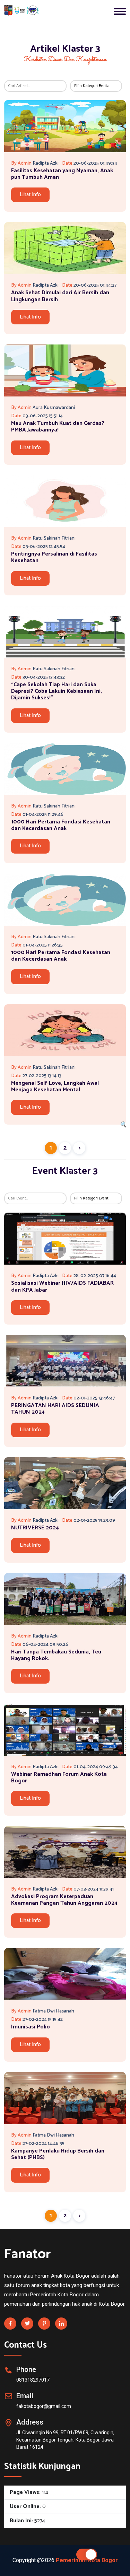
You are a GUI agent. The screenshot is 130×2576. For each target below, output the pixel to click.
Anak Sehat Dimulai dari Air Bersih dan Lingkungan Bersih (60, 296)
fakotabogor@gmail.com (44, 2406)
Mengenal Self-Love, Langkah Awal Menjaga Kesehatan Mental (55, 1086)
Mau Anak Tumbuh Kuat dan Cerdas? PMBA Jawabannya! (58, 427)
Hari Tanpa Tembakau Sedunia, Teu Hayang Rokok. (56, 1655)
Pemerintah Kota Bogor (87, 2560)
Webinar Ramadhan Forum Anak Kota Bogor (59, 1778)
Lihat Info (30, 195)
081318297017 (33, 2380)
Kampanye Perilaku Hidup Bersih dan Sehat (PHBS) (58, 2154)
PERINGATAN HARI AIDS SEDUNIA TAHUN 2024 (55, 1409)
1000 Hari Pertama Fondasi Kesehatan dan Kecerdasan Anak (61, 825)
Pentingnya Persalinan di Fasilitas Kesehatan (54, 557)
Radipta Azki (46, 163)
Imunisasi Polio (31, 2027)
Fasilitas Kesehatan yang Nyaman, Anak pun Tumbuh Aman (62, 174)
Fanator (28, 2254)
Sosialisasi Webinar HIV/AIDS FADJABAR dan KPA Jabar (62, 1286)
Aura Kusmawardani (54, 408)
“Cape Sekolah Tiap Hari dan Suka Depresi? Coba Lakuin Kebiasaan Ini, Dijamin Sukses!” (57, 691)
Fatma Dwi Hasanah (53, 2011)
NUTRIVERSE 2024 (35, 1528)
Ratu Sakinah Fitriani (54, 538)
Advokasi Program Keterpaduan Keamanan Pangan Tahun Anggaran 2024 (64, 1900)
